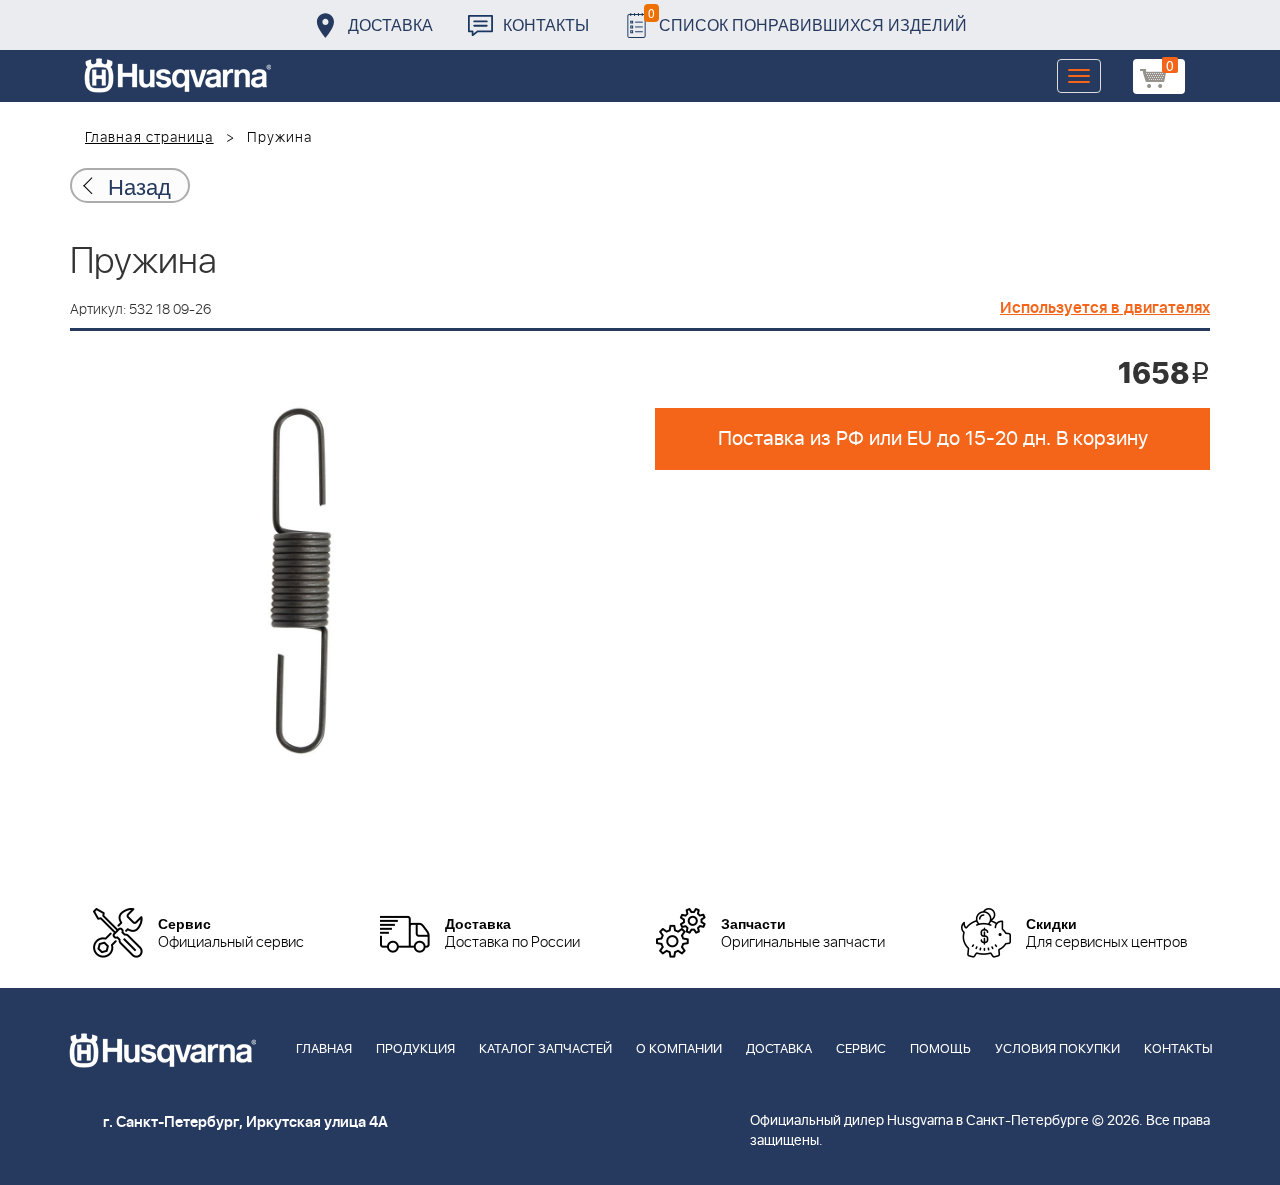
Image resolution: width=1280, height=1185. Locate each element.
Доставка (390, 24)
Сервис (861, 1049)
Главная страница (149, 138)
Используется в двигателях (1105, 308)
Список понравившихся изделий (807, 19)
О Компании (679, 1049)
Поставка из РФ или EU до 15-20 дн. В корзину (933, 439)
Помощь (940, 1049)
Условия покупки (1057, 1049)
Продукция (415, 1049)
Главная (324, 1049)
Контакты (546, 24)
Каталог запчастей (545, 1049)
